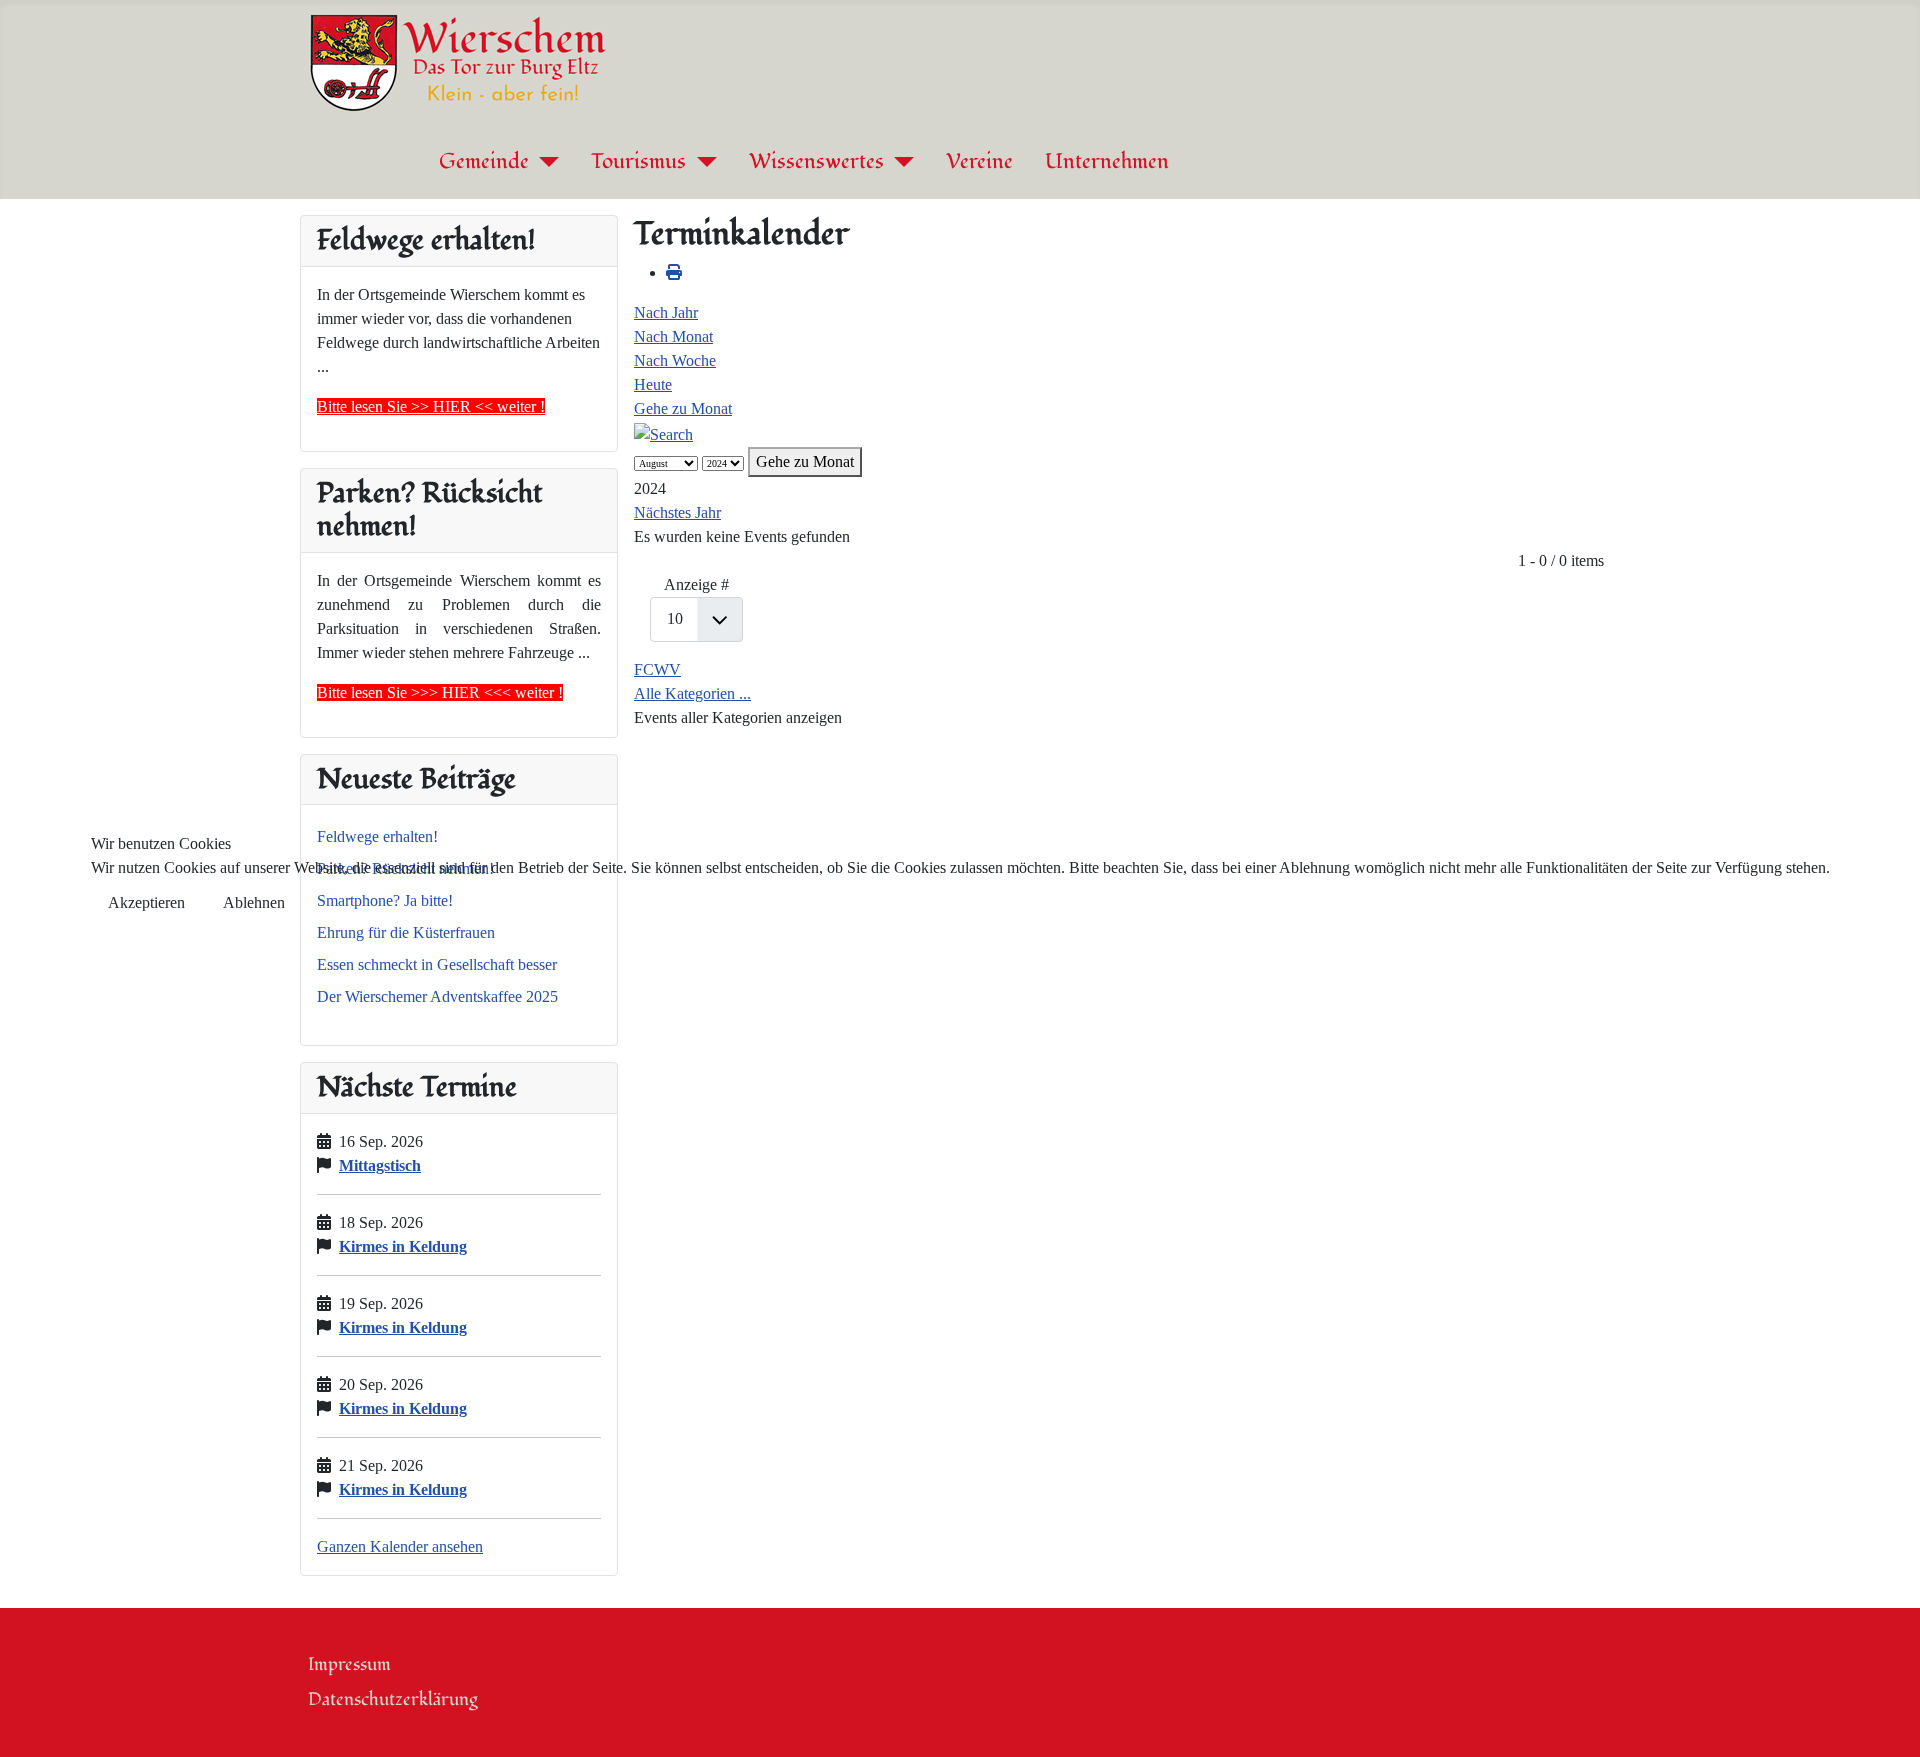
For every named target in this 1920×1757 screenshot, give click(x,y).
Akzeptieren (146, 902)
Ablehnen (254, 902)
